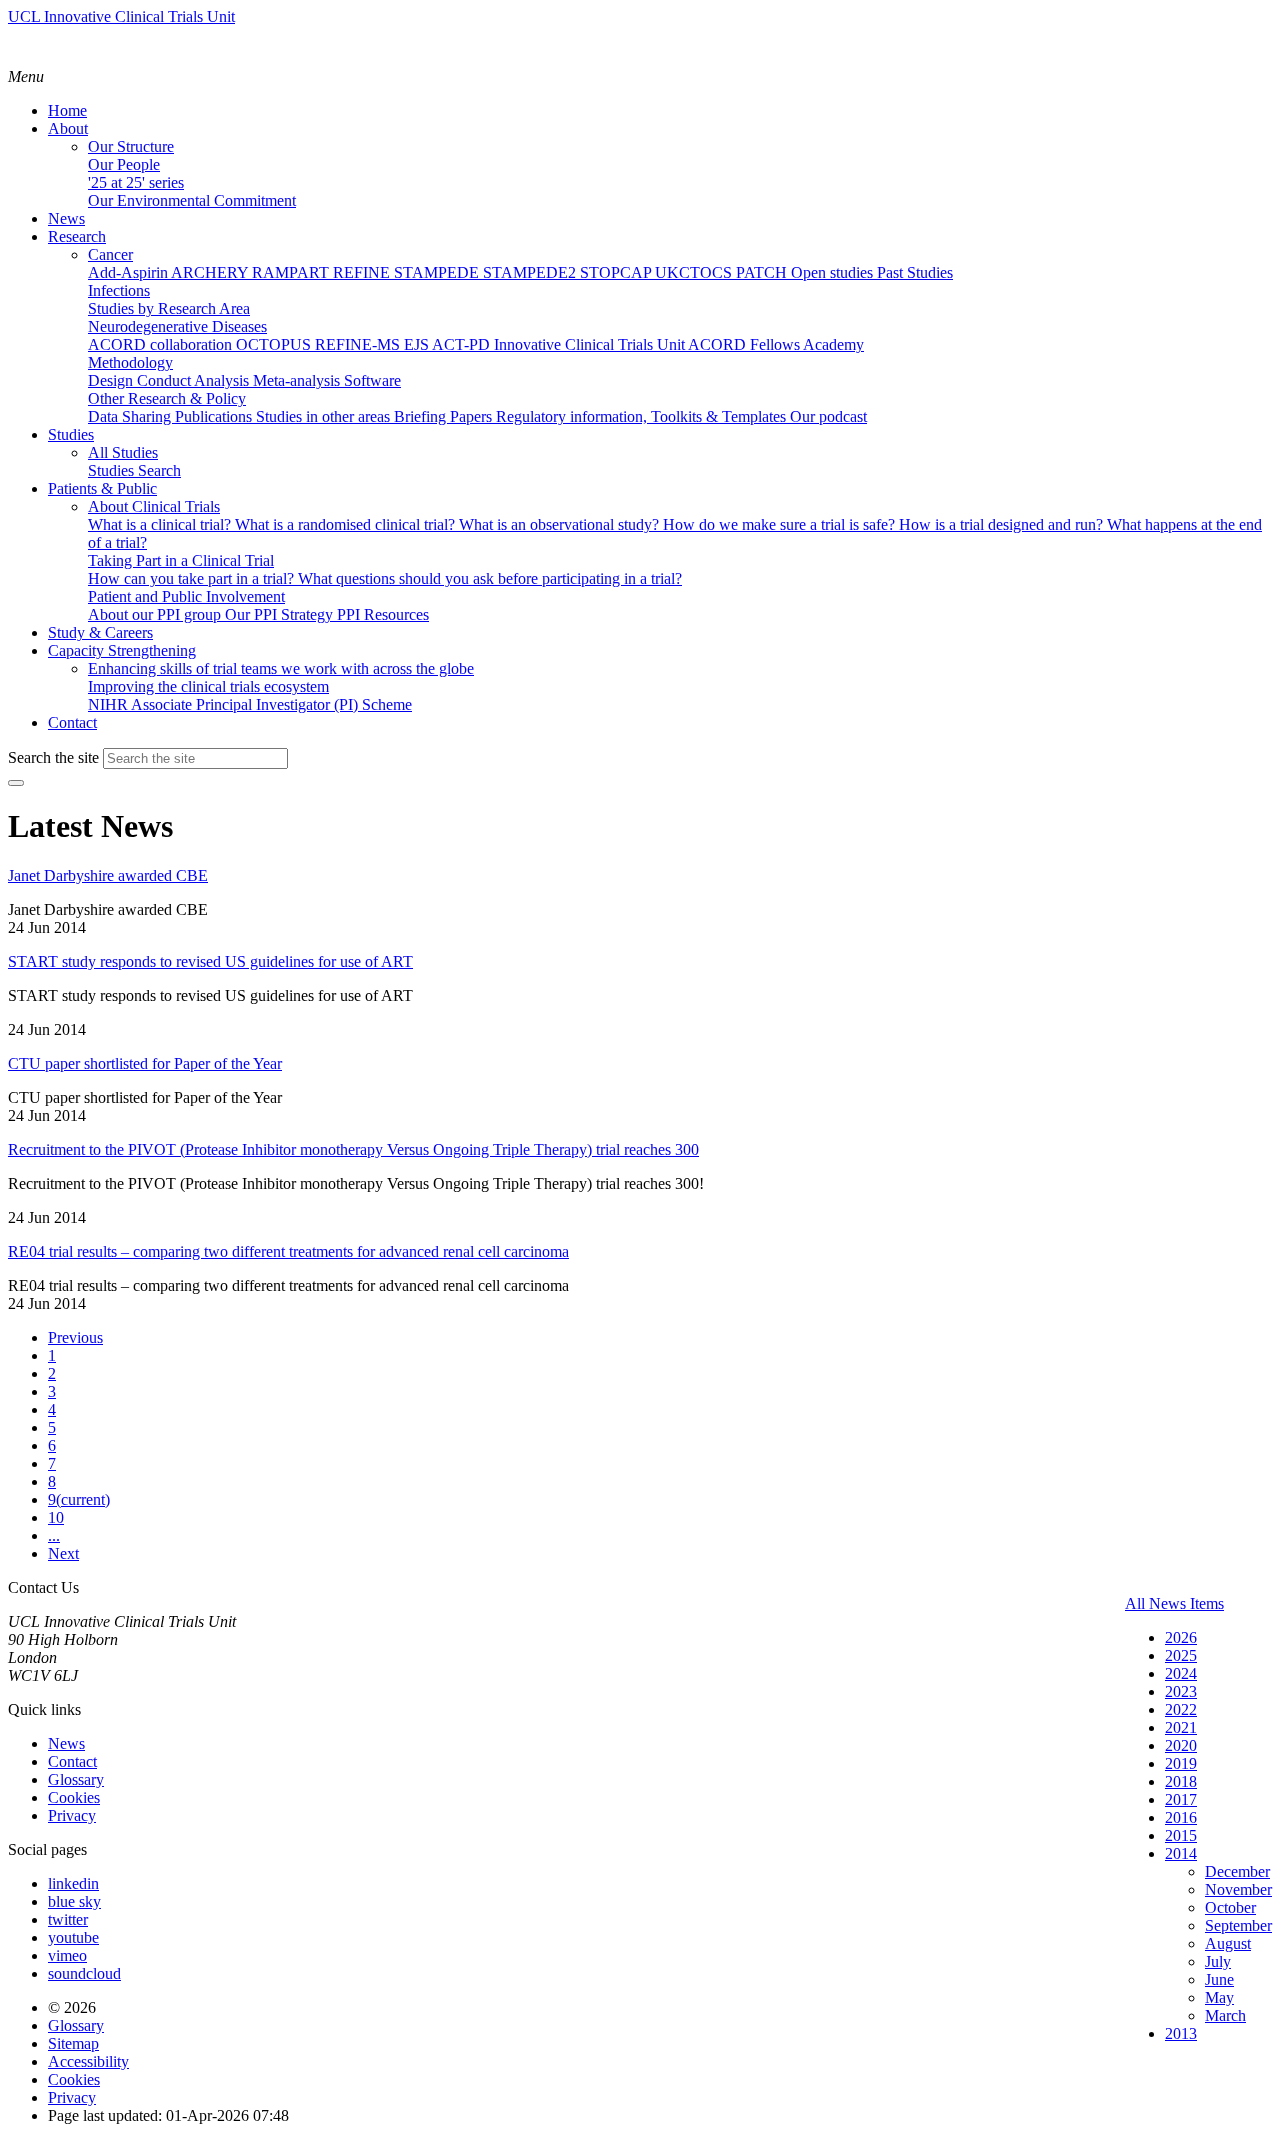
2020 (1181, 1745)
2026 (1181, 1637)
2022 (1181, 1709)
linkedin (73, 1883)
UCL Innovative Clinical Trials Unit (121, 16)
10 (56, 1517)
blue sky (74, 1901)
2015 (1181, 1835)
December (1237, 1871)
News (66, 1743)
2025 (1181, 1655)
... (54, 1535)
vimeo (67, 1955)
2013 (1181, 2033)
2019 (1181, 1763)
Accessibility (88, 2061)
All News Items (1174, 1603)
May (1219, 1997)
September (1238, 1925)
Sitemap (73, 2043)
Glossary (76, 1779)
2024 (1181, 1673)
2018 (1181, 1781)
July (1218, 1961)
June (1219, 1979)
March (1225, 2015)
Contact (72, 1761)
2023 (1181, 1691)
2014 (1181, 1853)
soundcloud (84, 1973)
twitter (68, 1919)
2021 (1181, 1727)
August (1228, 1943)
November (1238, 1889)
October (1230, 1907)
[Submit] (16, 783)
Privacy (72, 1815)
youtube (73, 1937)
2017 (1181, 1799)
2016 (1181, 1817)
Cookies (74, 1797)
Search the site (53, 757)
